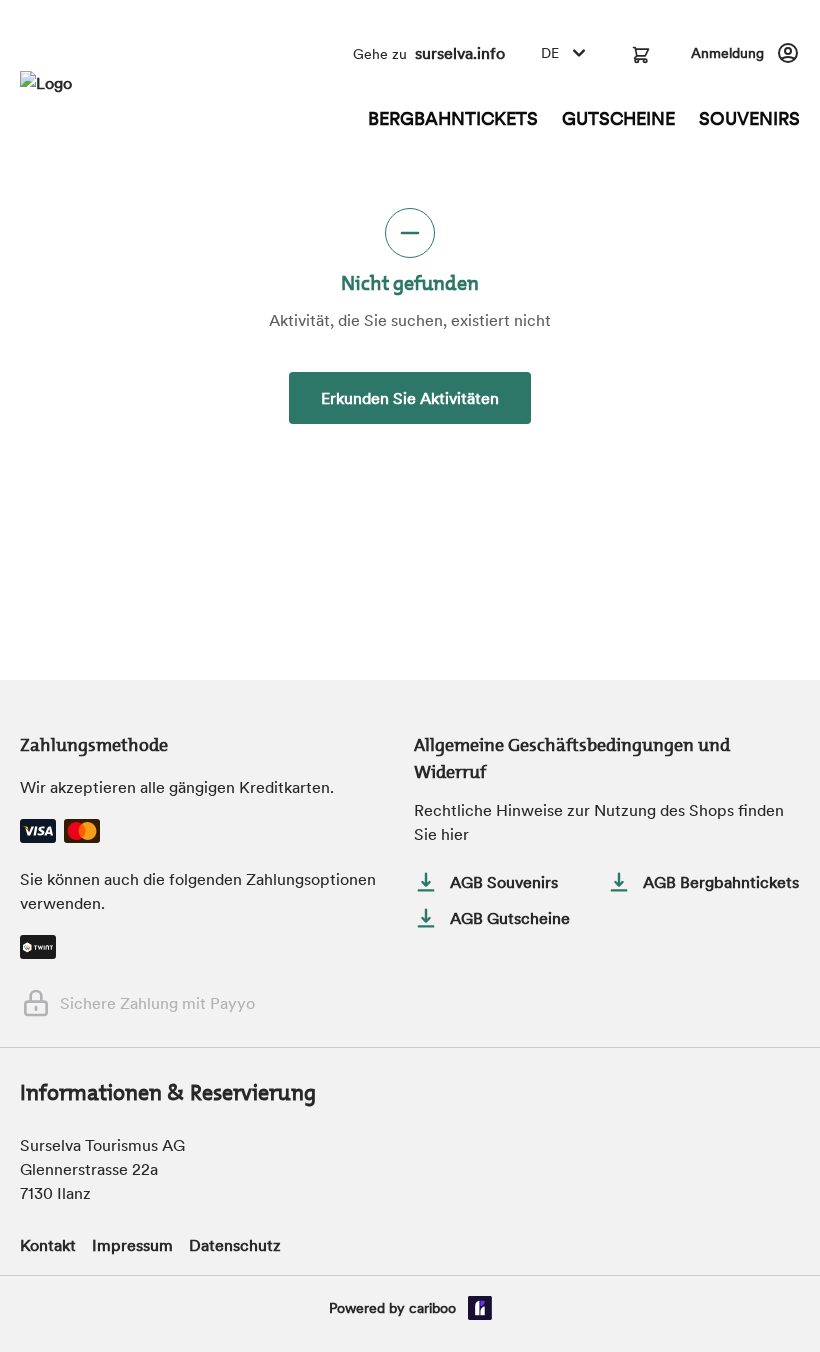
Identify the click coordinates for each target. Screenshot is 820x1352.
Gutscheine (618, 118)
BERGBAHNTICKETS (453, 118)
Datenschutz (235, 1245)
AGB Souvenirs (504, 882)
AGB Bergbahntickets (721, 882)
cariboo (432, 1308)
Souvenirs (749, 118)
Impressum (132, 1245)
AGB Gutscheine (510, 918)
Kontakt (48, 1245)
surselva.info (460, 53)
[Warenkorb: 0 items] (641, 53)
